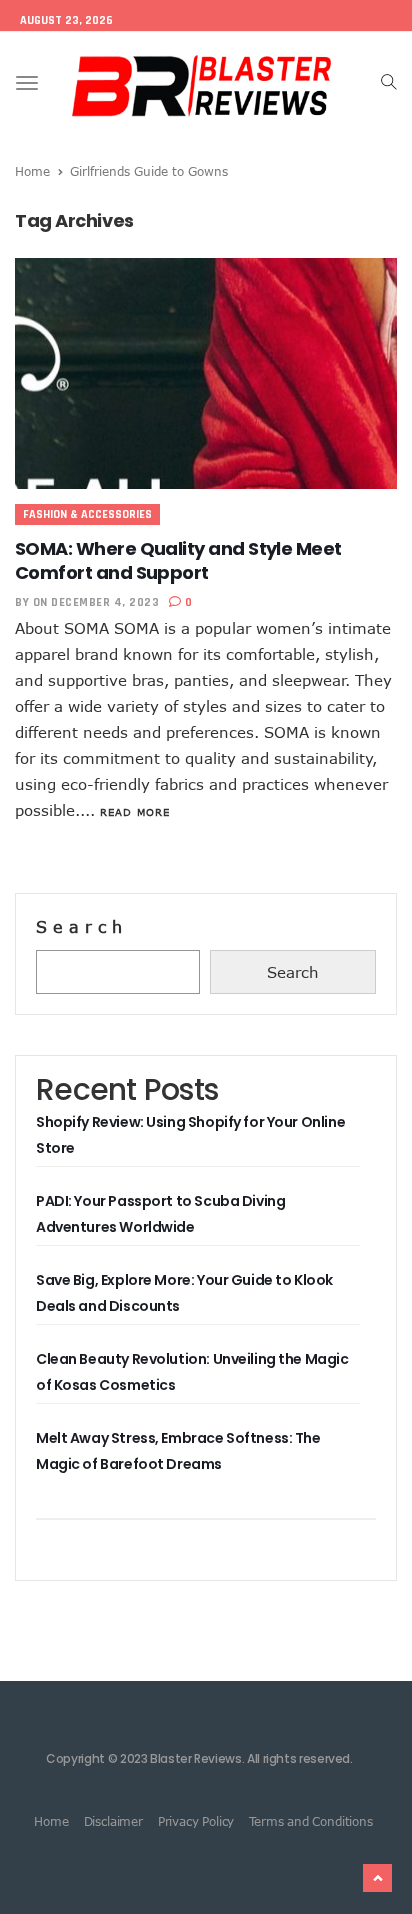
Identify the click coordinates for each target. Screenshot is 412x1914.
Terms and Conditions (310, 1821)
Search (82, 927)
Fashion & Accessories (87, 514)
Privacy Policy (196, 1821)
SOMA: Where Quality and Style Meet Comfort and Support (178, 560)
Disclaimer (113, 1821)
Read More (135, 812)
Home (32, 171)
